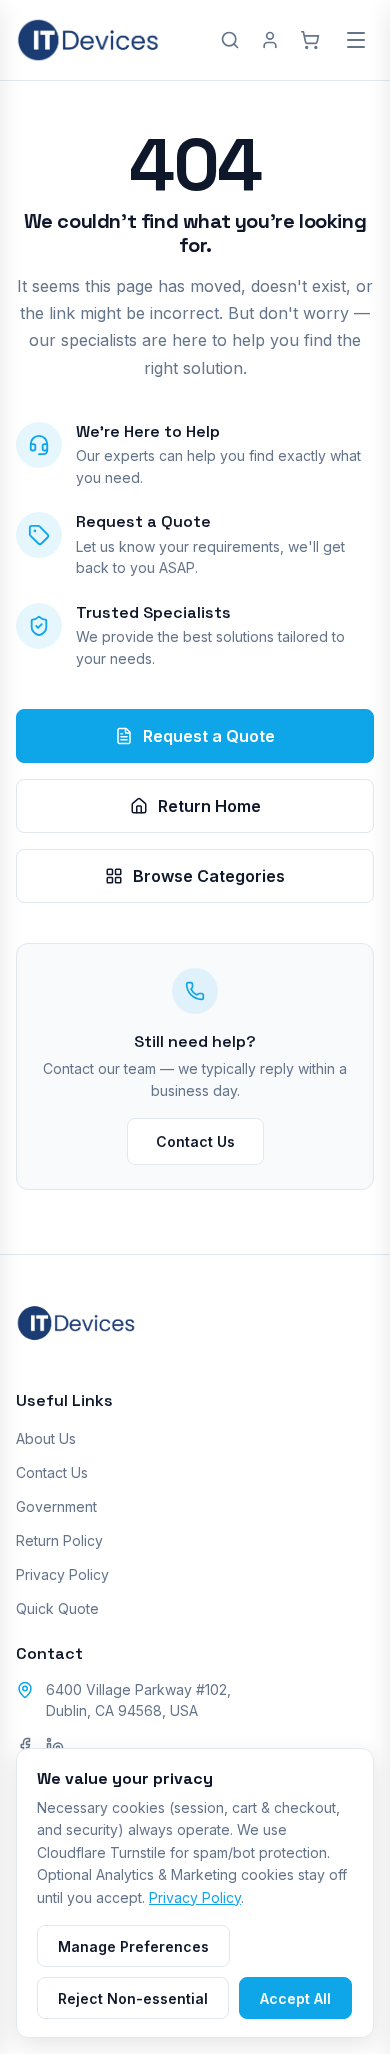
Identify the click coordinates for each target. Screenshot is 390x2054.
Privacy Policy (62, 1574)
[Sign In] (270, 40)
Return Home (209, 806)
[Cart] (310, 40)
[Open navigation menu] (356, 40)
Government (56, 1506)
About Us (46, 1438)
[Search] (230, 40)
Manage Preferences (133, 1946)
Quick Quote (57, 1608)
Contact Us (195, 1141)
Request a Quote (209, 736)
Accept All (295, 1998)
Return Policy (59, 1540)
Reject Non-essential (133, 1998)
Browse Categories (209, 876)
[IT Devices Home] (88, 40)
